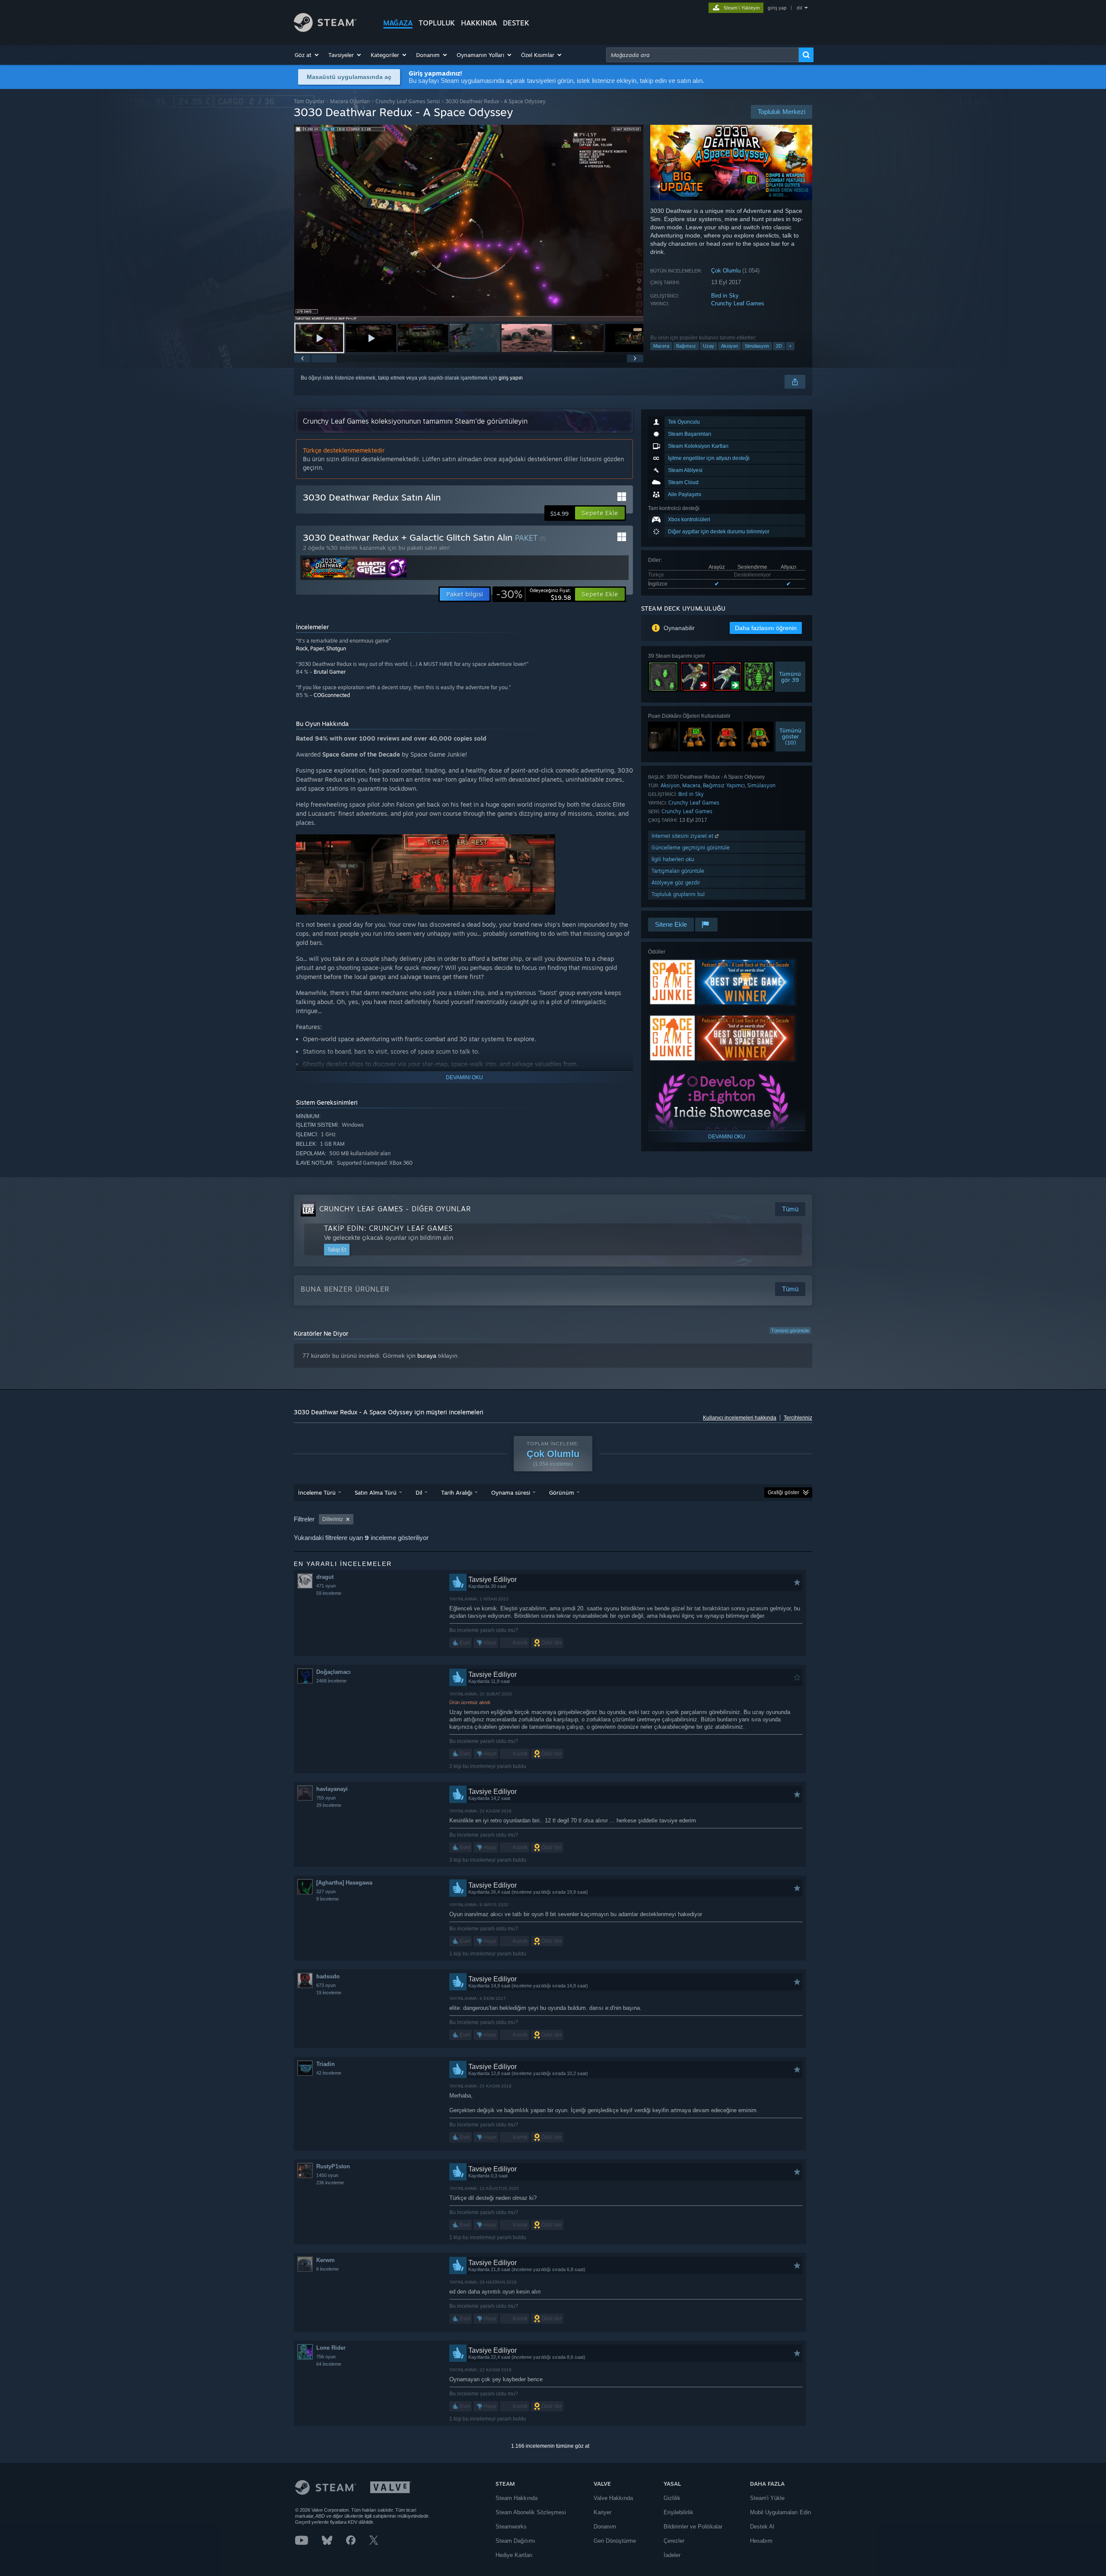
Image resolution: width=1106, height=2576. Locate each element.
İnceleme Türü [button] (317, 1492)
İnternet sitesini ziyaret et (683, 836)
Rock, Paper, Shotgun (321, 648)
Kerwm (326, 2260)
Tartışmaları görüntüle (678, 871)
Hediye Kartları (514, 2555)
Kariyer (602, 2512)
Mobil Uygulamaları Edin (780, 2512)
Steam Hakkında (516, 2498)
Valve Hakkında (613, 2498)
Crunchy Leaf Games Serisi (408, 101)
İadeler (672, 2555)
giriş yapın (511, 378)
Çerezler (674, 2541)
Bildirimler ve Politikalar (693, 2527)
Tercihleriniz (798, 1418)
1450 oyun (327, 2175)
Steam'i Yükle (767, 2498)
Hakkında (479, 23)
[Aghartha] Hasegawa (344, 1883)
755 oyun (326, 1798)
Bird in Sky (725, 296)
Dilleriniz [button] (333, 1519)
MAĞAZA (398, 23)
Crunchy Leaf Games (738, 303)
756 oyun (326, 2357)
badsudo (328, 1976)
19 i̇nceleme (329, 1993)
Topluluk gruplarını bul (678, 894)
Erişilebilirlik (679, 2512)
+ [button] (790, 346)
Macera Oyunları (350, 101)
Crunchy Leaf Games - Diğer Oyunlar (395, 1209)
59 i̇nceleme (329, 1593)
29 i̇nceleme (329, 1805)
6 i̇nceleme (327, 2269)
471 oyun (326, 1586)
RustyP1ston (333, 2166)
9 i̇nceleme (327, 1899)
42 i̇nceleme (329, 2073)
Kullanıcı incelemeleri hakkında (740, 1418)
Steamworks (511, 2527)
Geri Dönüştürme (615, 2541)
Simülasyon (757, 346)
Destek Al (762, 2527)
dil (799, 8)
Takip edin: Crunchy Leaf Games (388, 1228)
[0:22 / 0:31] (469, 223)
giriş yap (777, 8)
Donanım (605, 2527)
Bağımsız (686, 346)
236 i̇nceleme (330, 2183)
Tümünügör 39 (790, 677)
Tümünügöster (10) (790, 736)
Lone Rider (331, 2348)
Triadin (326, 2064)
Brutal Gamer (330, 672)
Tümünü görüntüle (790, 1331)
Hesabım (761, 2541)
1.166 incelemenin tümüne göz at (550, 2446)
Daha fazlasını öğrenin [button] (766, 628)
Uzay (709, 346)
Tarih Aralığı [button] (457, 1492)
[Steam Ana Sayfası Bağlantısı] (325, 30)
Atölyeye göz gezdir (676, 882)
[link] (534, 594)
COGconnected (332, 695)
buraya (427, 1356)
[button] (307, 55)
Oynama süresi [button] (511, 1492)
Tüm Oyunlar (309, 101)
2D (779, 346)
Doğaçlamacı (334, 1672)
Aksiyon (729, 346)
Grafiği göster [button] (783, 1492)
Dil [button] (419, 1492)
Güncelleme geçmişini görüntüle (691, 848)
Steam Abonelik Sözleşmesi (531, 2512)
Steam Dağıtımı (515, 2541)
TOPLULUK (437, 23)
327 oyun (326, 1892)
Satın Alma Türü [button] (376, 1492)
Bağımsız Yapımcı (724, 785)
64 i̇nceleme (329, 2364)
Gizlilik (672, 2498)
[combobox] (702, 55)
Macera (661, 346)
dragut (325, 1577)
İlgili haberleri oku (673, 859)
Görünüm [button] (562, 1492)
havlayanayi (332, 1789)
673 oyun (326, 1985)
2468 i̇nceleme (331, 1681)
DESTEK (516, 23)
